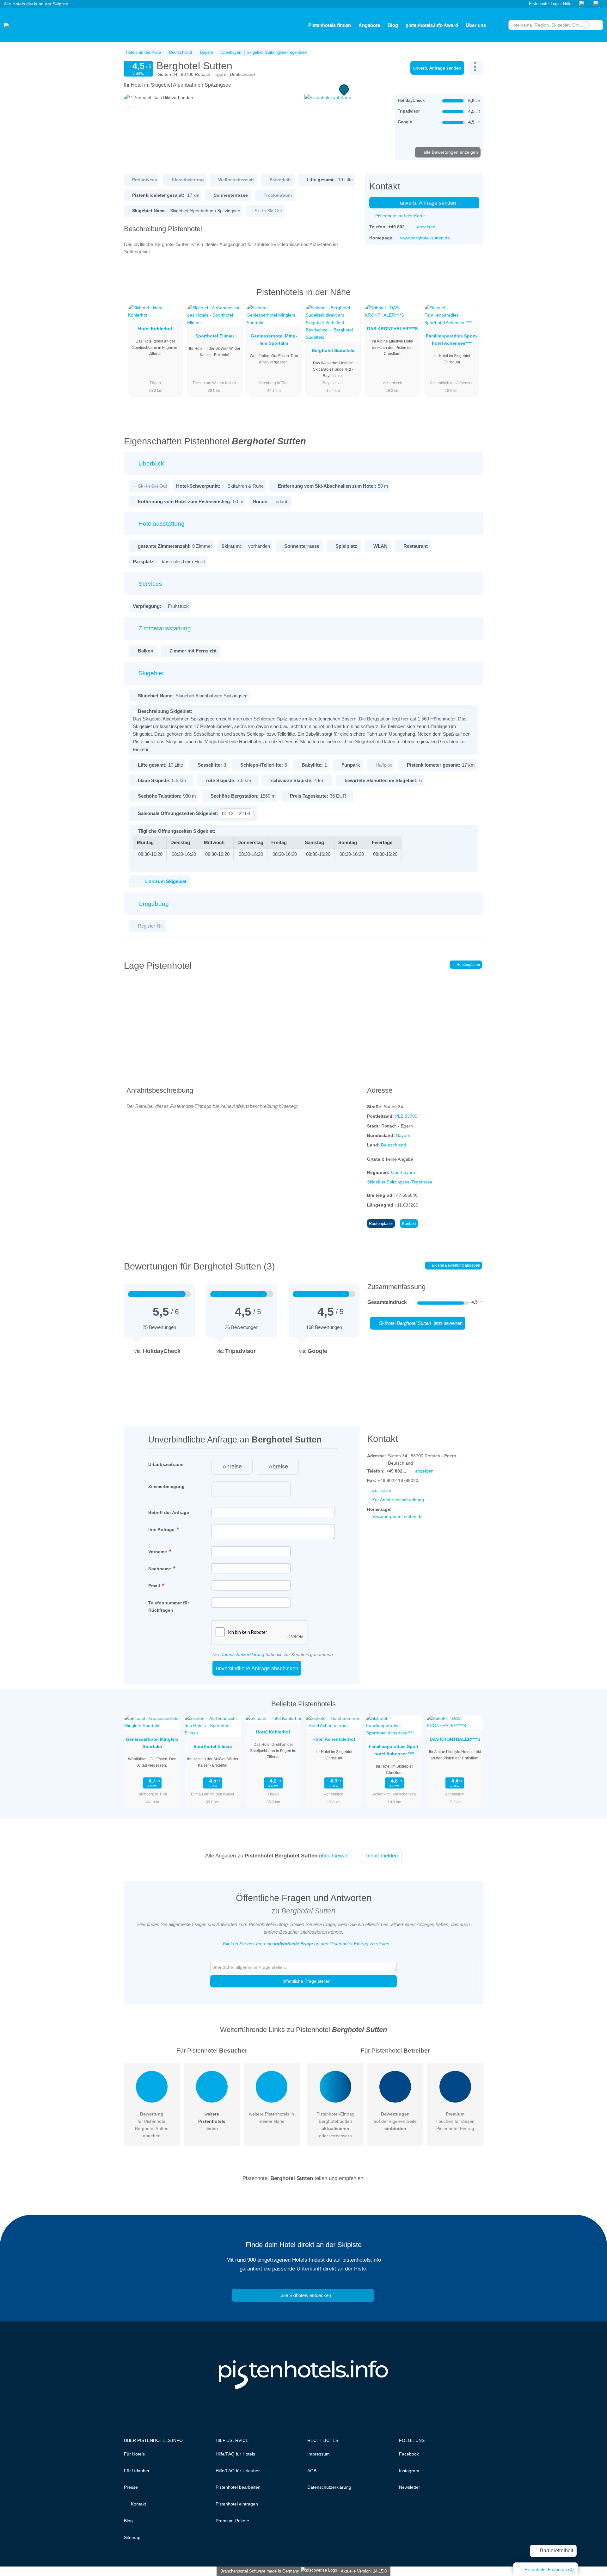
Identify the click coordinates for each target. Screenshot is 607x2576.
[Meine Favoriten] (499, 25)
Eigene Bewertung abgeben (456, 1265)
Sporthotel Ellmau (215, 336)
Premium (470, 298)
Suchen (598, 25)
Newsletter (410, 2487)
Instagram (409, 2471)
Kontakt (409, 1223)
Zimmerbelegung (166, 1486)
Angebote (369, 25)
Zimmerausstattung (164, 628)
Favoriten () (549, 2569)
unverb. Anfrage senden (437, 68)
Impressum (319, 2454)
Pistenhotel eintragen (237, 2504)
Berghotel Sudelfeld (333, 350)
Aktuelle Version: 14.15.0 (364, 2571)
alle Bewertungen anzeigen (450, 152)
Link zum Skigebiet (166, 881)
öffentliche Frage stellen (306, 1981)
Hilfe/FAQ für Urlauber (238, 2471)
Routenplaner (468, 965)
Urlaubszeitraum (166, 1464)
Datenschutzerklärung (242, 1654)
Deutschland (393, 1145)
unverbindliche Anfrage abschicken (257, 1668)
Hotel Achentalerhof (334, 1739)
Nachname (160, 1569)
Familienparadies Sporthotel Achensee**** (452, 340)
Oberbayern (403, 1172)
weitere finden (212, 2121)
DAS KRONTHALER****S (392, 329)
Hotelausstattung (161, 524)
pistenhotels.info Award (432, 25)
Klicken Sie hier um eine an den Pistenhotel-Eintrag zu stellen (306, 1944)
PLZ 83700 (406, 1116)
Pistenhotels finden (330, 25)
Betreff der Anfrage (169, 1512)
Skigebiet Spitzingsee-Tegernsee (400, 1182)
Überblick (150, 463)
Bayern (403, 1135)
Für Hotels (134, 2454)
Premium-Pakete (232, 2521)
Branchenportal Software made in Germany (258, 2571)
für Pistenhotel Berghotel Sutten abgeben (152, 2125)
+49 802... (398, 227)
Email (155, 1586)
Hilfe (567, 4)
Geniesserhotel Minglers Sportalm (274, 340)
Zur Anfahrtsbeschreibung (398, 1500)
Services (150, 584)
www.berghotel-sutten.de (425, 238)
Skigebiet (150, 673)
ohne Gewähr (335, 1856)
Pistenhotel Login (544, 4)
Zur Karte (382, 1490)
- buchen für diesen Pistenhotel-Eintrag (455, 2121)
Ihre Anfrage (162, 1529)
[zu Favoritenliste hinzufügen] (132, 102)
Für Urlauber (137, 2471)
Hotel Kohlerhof (155, 329)
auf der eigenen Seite (395, 2121)
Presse (131, 2487)
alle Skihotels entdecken (305, 2295)
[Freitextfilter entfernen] (586, 25)
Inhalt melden (382, 1856)
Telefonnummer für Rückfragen (169, 1606)
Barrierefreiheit (556, 2551)
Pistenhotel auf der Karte (399, 216)
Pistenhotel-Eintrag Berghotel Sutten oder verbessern (335, 2125)
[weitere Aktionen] (476, 68)
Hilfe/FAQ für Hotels (235, 2454)
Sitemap (132, 2537)
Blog (393, 25)
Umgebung (153, 904)
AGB (312, 2471)
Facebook (409, 2454)
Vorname (158, 1552)
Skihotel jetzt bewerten (420, 1323)
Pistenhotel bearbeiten (238, 2487)
